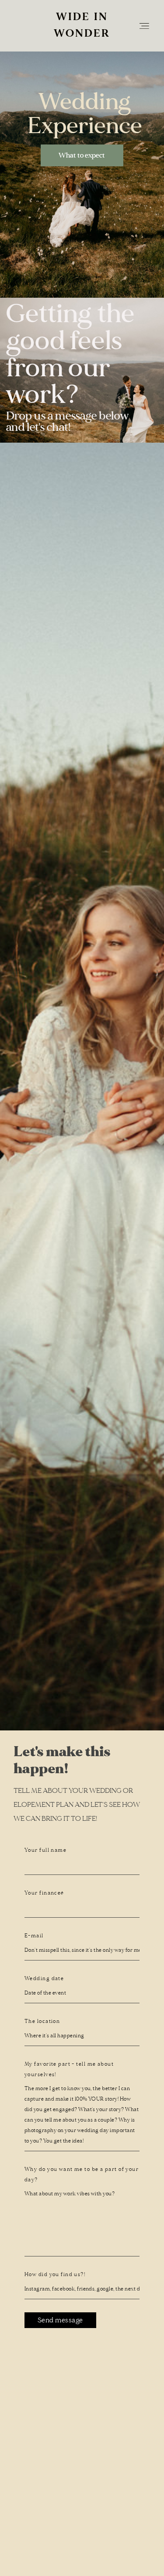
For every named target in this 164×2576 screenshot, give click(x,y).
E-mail (34, 1936)
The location (42, 2021)
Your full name (45, 1850)
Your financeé (44, 1893)
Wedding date (44, 1979)
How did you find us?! (55, 2275)
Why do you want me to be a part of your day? (82, 2175)
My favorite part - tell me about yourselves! (69, 2069)
